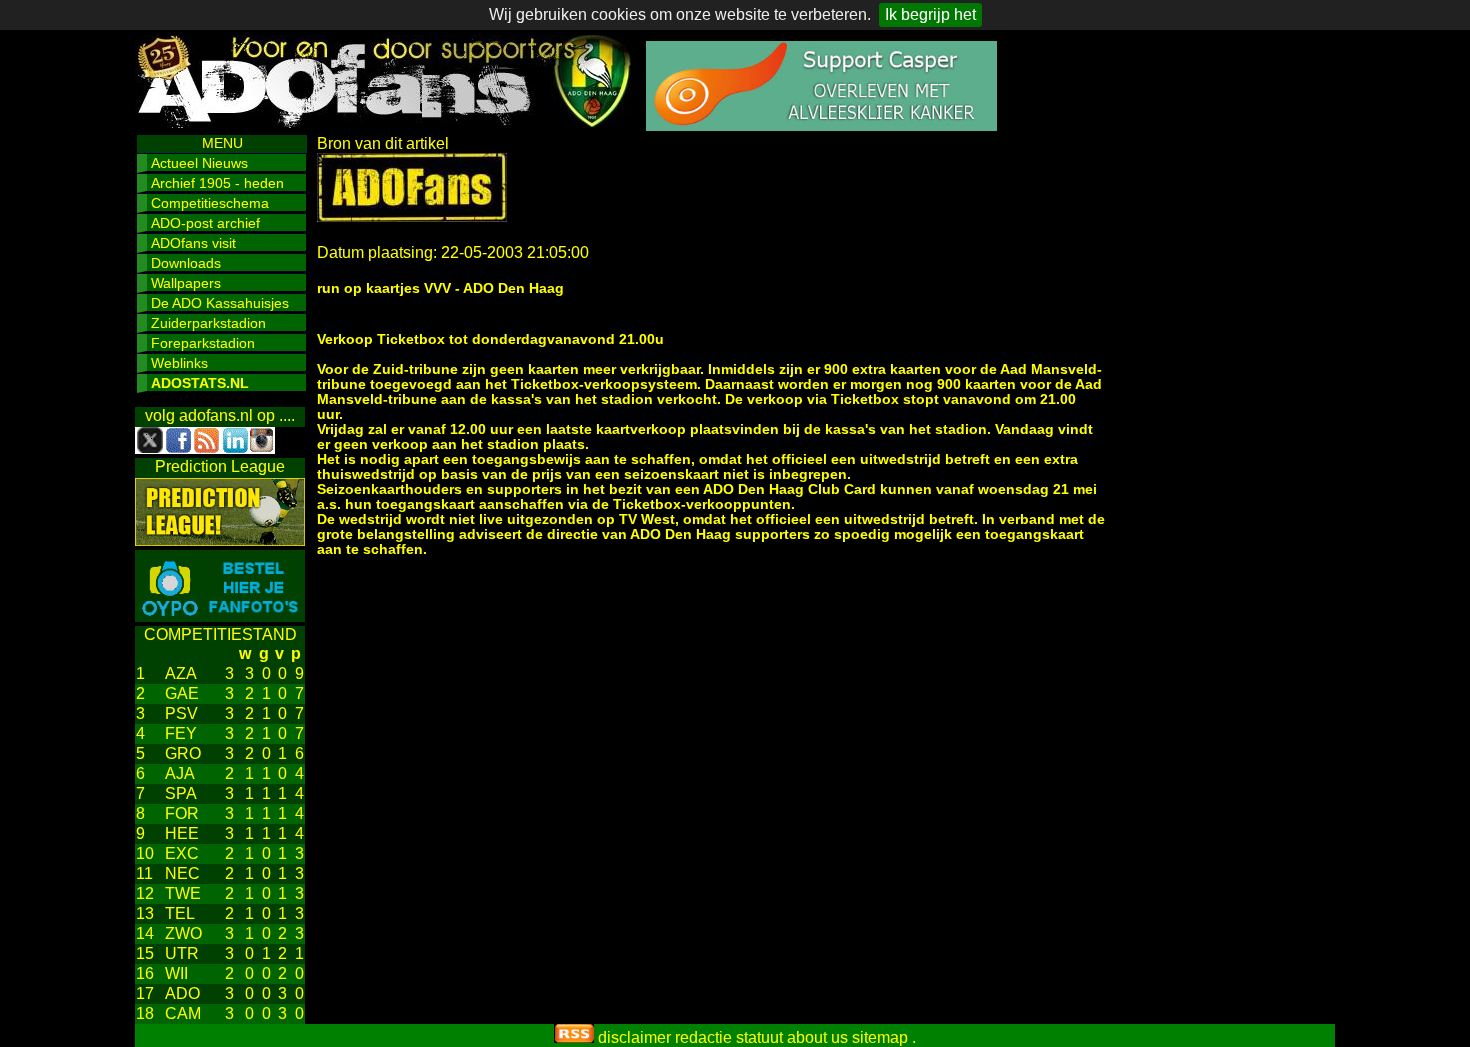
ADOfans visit (193, 243)
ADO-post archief (205, 223)
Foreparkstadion (203, 343)
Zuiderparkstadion (208, 323)
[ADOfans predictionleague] (220, 540)
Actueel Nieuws (199, 163)
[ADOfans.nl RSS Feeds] (574, 1037)
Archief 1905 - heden (217, 183)
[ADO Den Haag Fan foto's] (220, 616)
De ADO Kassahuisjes (220, 303)
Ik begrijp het (930, 14)
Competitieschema (210, 203)
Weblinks (179, 363)
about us (817, 1037)
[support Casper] (821, 125)
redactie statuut (729, 1037)
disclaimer (634, 1037)
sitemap (880, 1037)
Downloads (186, 263)
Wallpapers (186, 283)
